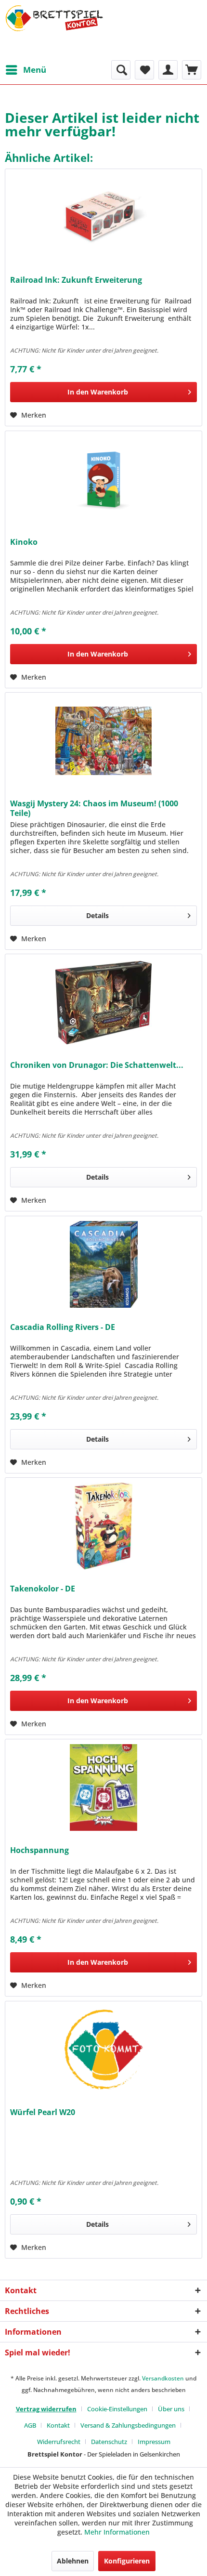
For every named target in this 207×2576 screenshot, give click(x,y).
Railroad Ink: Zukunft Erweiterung (76, 280)
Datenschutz (109, 2442)
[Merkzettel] (144, 70)
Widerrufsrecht (59, 2442)
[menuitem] (26, 70)
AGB (30, 2425)
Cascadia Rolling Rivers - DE (63, 1327)
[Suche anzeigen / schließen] (121, 70)
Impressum (154, 2442)
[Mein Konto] (168, 70)
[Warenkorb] (192, 70)
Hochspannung (39, 1850)
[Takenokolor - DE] (103, 1526)
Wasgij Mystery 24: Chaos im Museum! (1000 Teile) (94, 808)
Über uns (171, 2409)
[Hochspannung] (103, 1787)
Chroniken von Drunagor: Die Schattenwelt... (97, 1065)
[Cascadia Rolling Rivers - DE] (103, 1264)
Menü (35, 70)
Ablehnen (73, 2561)
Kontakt (58, 2425)
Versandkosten (163, 2378)
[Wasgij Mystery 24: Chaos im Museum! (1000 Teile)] (103, 741)
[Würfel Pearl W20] (103, 2050)
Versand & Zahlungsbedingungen (128, 2425)
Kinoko (24, 542)
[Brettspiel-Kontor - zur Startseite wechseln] (54, 30)
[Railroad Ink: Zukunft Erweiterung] (103, 217)
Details (97, 915)
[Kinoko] (103, 479)
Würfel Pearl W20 (43, 2112)
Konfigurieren (127, 2561)
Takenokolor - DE (43, 1589)
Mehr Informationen (117, 2532)
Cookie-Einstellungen (117, 2409)
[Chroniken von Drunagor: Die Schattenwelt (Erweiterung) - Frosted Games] (103, 1002)
